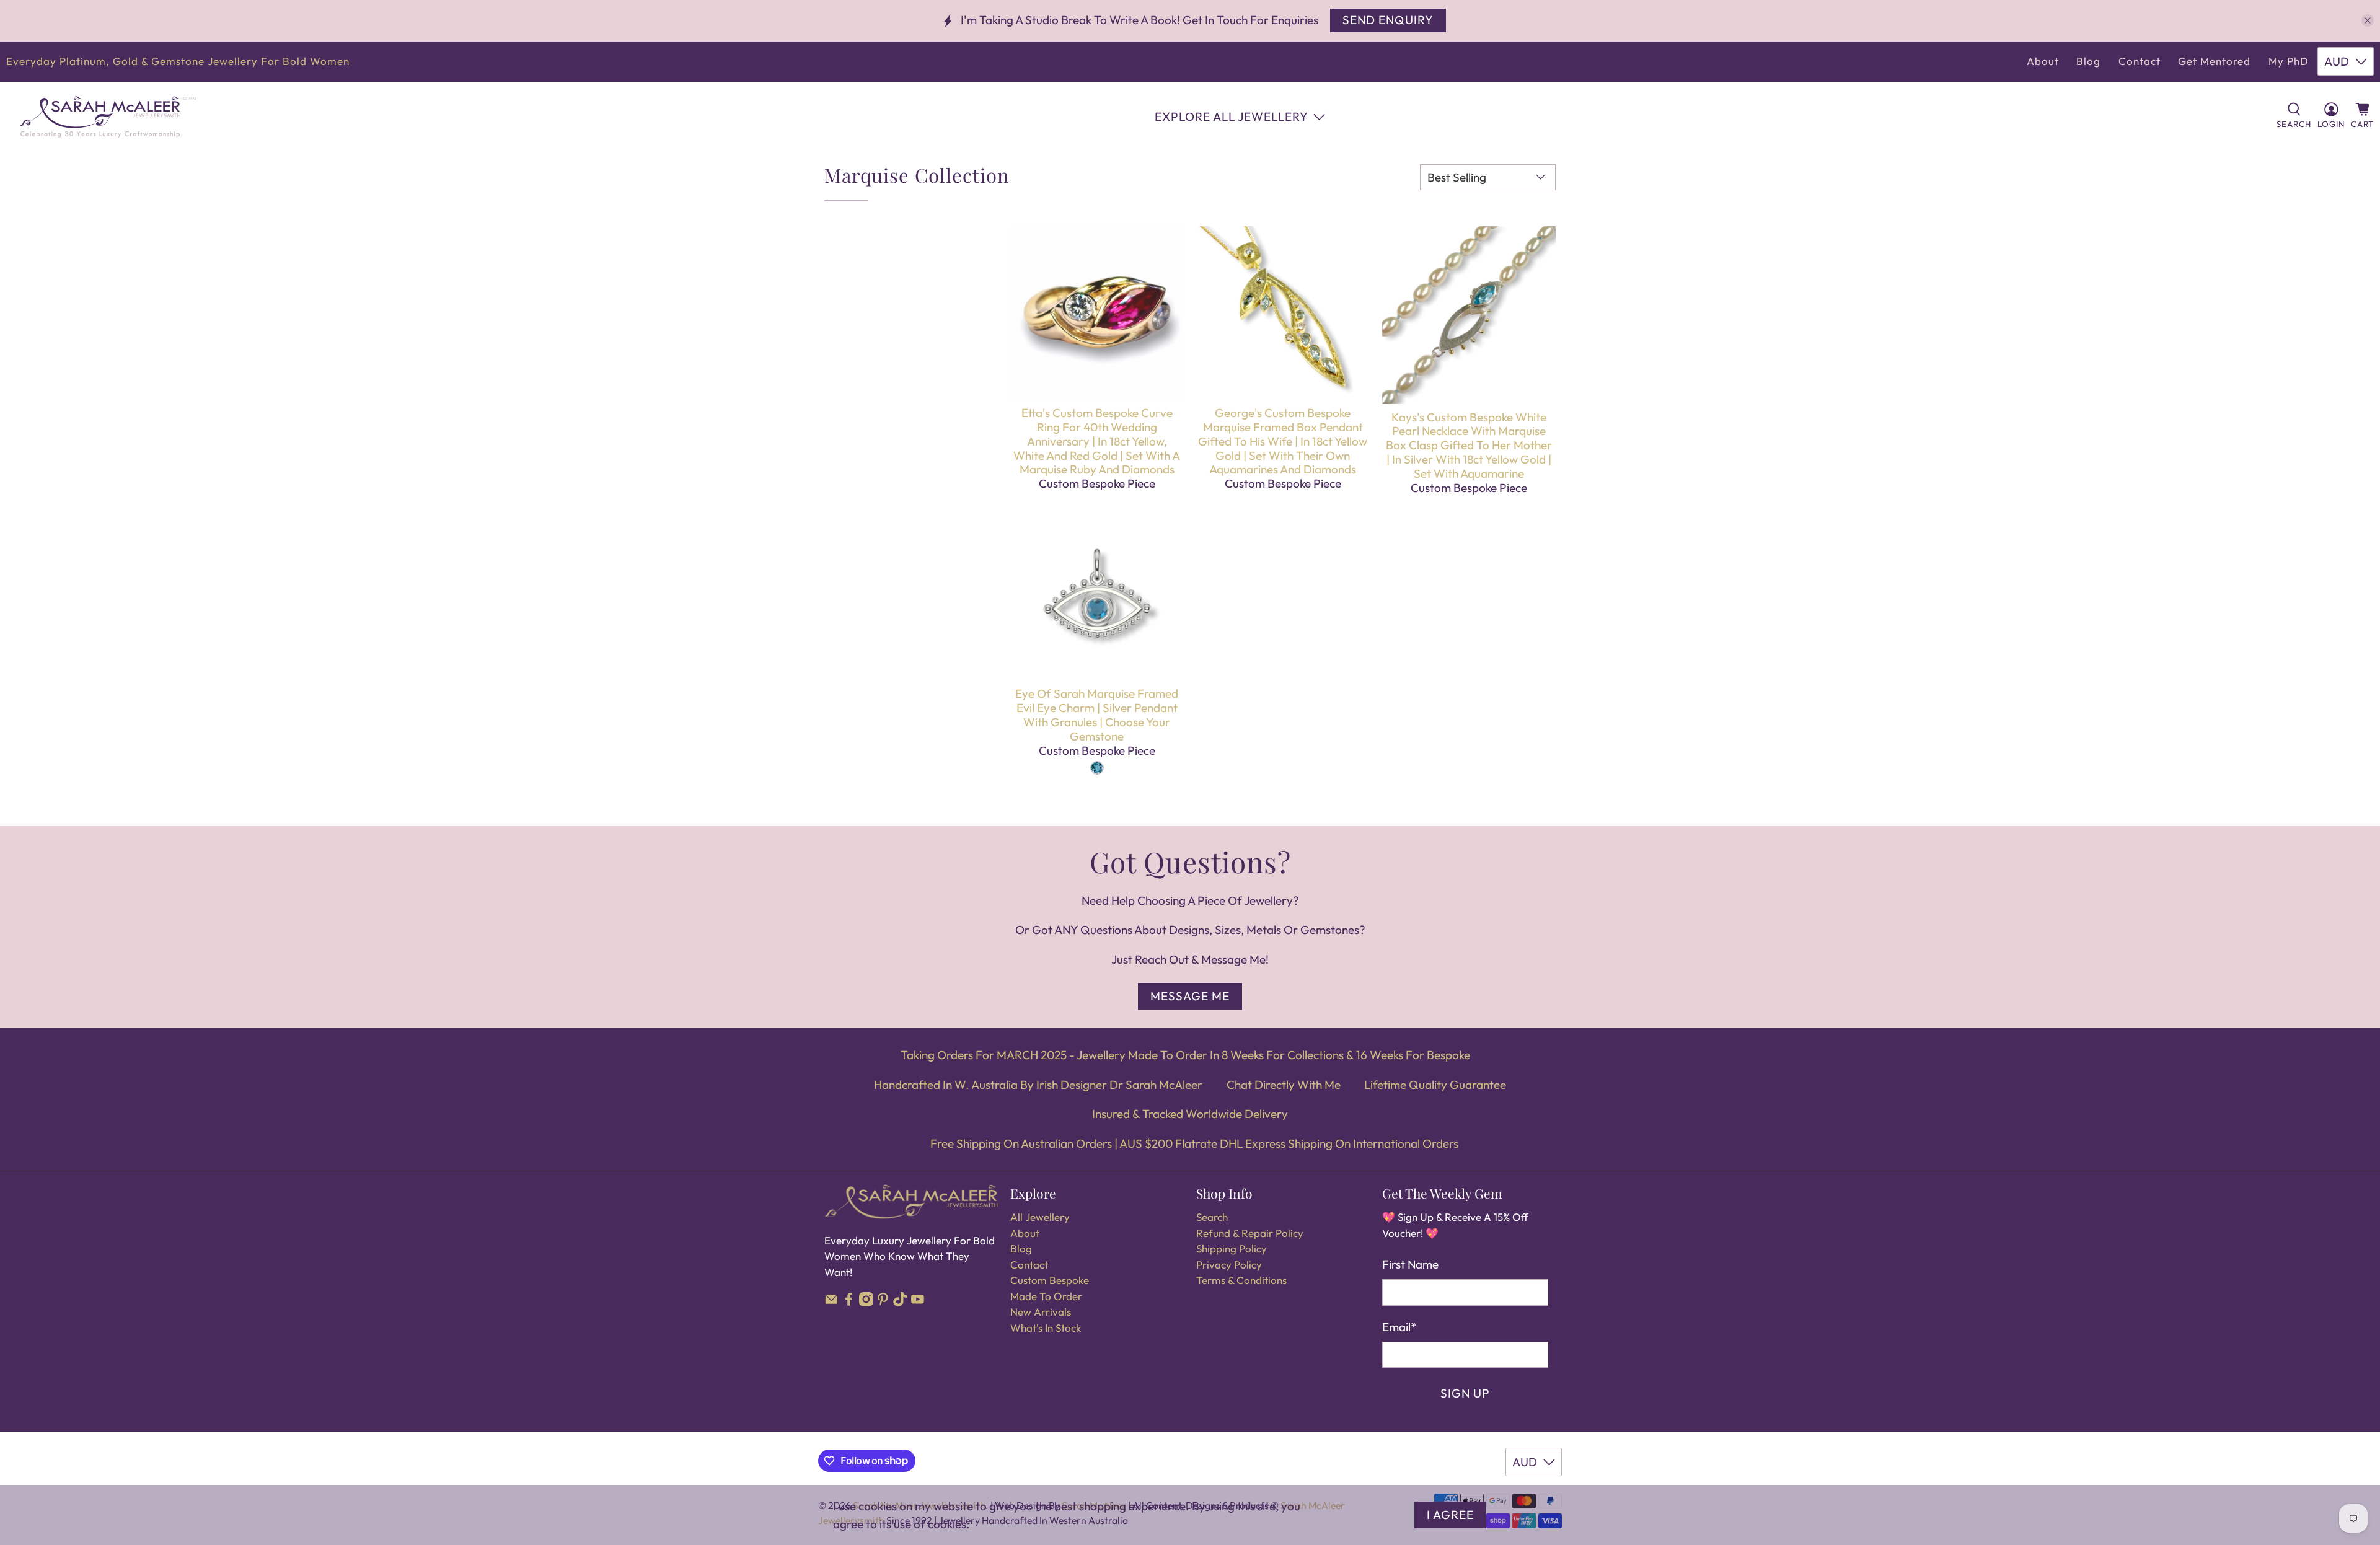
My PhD (2289, 61)
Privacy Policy (1229, 1265)
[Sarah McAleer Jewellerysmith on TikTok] (900, 1302)
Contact (2140, 61)
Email (1399, 1327)
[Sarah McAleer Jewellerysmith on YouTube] (918, 1302)
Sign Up (1465, 1393)
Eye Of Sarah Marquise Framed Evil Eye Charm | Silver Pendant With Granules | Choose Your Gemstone (1097, 715)
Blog (2088, 61)
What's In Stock (1046, 1328)
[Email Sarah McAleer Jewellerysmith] (831, 1302)
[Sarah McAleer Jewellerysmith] (108, 117)
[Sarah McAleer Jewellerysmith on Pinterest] (883, 1302)
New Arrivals (1041, 1312)
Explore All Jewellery (1232, 117)
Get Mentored (2214, 61)
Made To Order (1046, 1296)
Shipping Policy (1232, 1248)
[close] (2368, 20)
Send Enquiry (1388, 20)
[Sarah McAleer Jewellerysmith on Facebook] (849, 1302)
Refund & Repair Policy (1250, 1233)
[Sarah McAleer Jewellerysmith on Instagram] (866, 1302)
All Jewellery (1040, 1217)
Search (1212, 1217)
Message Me (1190, 996)
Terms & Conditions (1241, 1280)
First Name (1410, 1264)
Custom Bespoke (1050, 1280)
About (2043, 61)
